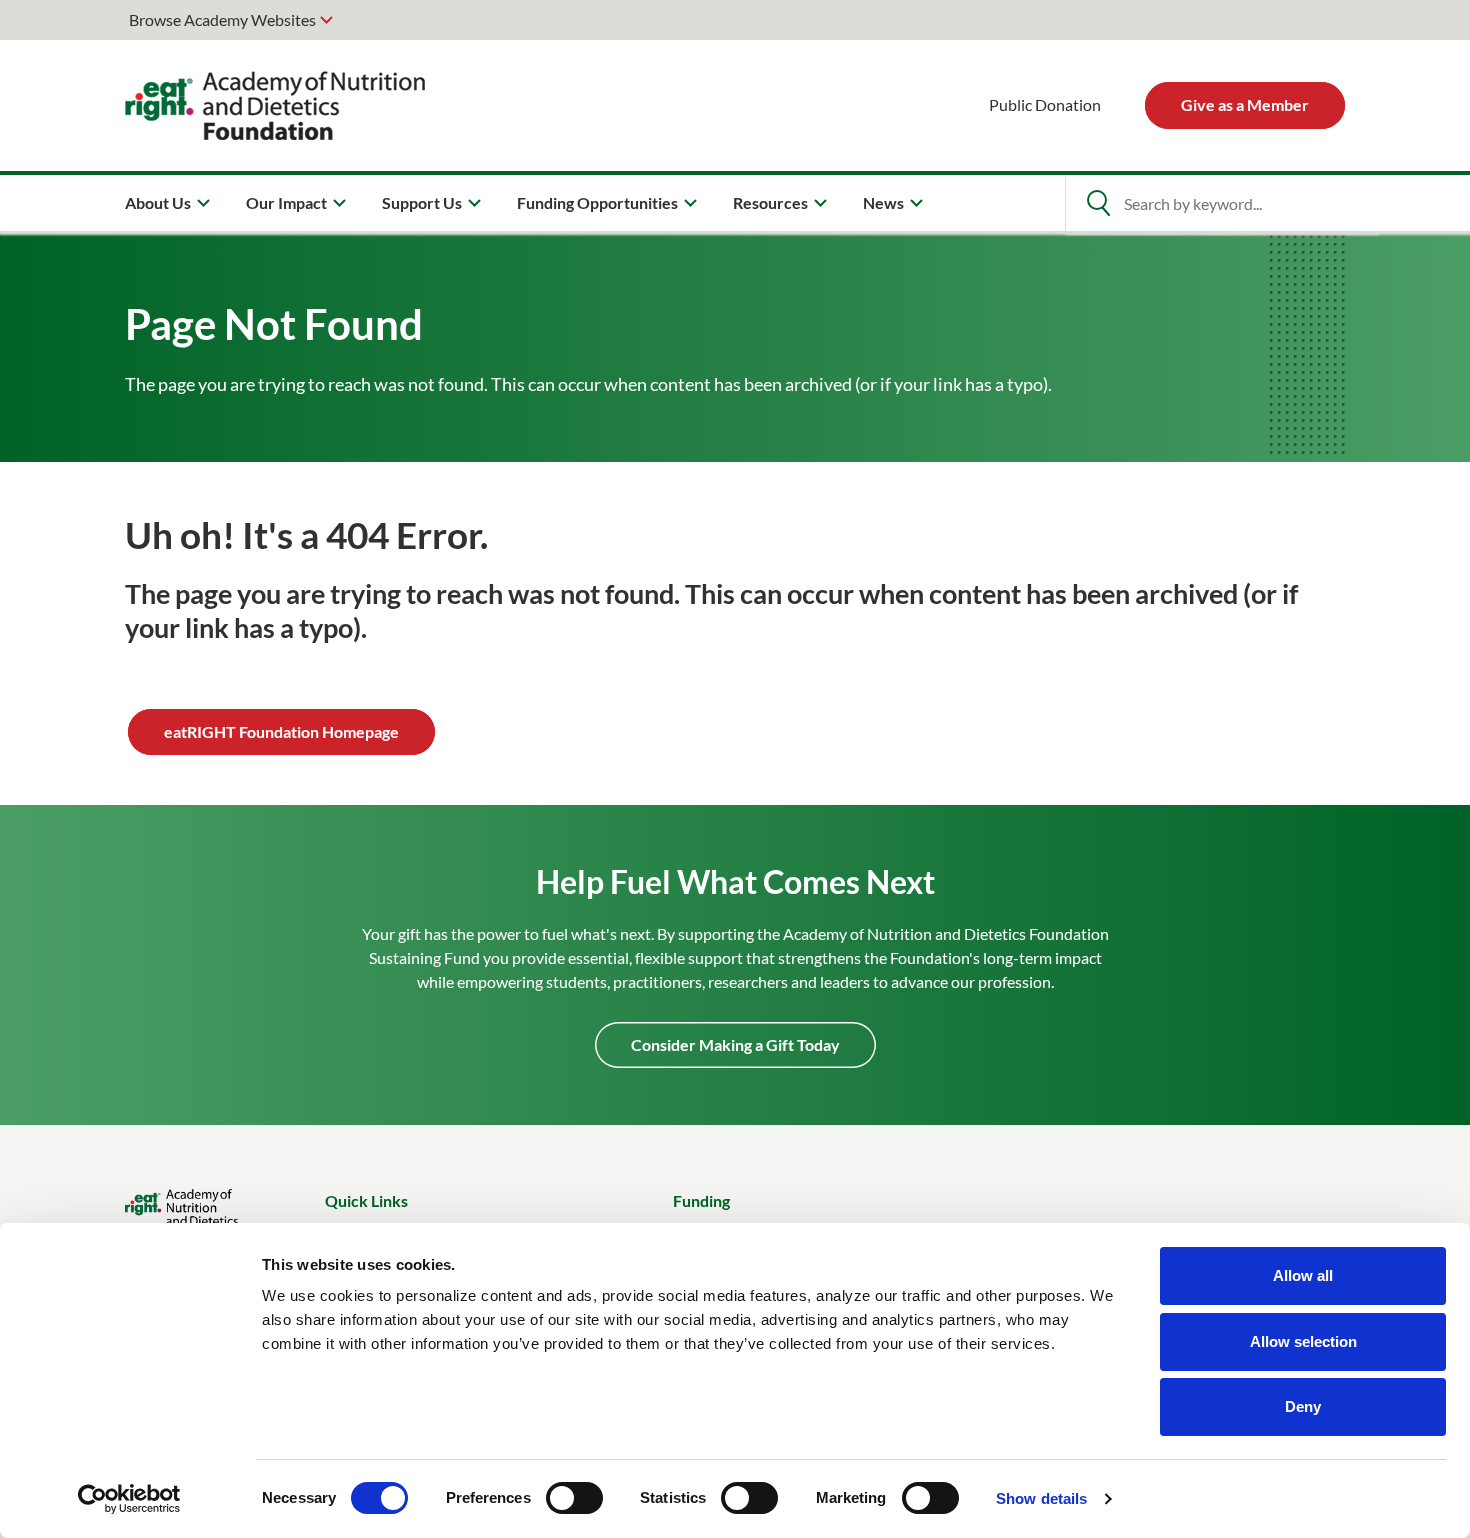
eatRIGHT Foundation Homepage (281, 731)
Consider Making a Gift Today (735, 1044)
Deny (1303, 1406)
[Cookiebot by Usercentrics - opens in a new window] (129, 1499)
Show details (1041, 1498)
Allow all (1303, 1275)
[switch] (574, 1498)
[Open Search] (1098, 203)
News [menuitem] (883, 202)
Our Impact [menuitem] (286, 202)
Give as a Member (1245, 104)
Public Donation (1045, 104)
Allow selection (1303, 1341)
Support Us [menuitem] (422, 202)
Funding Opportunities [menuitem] (597, 202)
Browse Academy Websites (222, 19)
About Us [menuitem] (158, 202)
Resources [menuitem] (770, 202)
